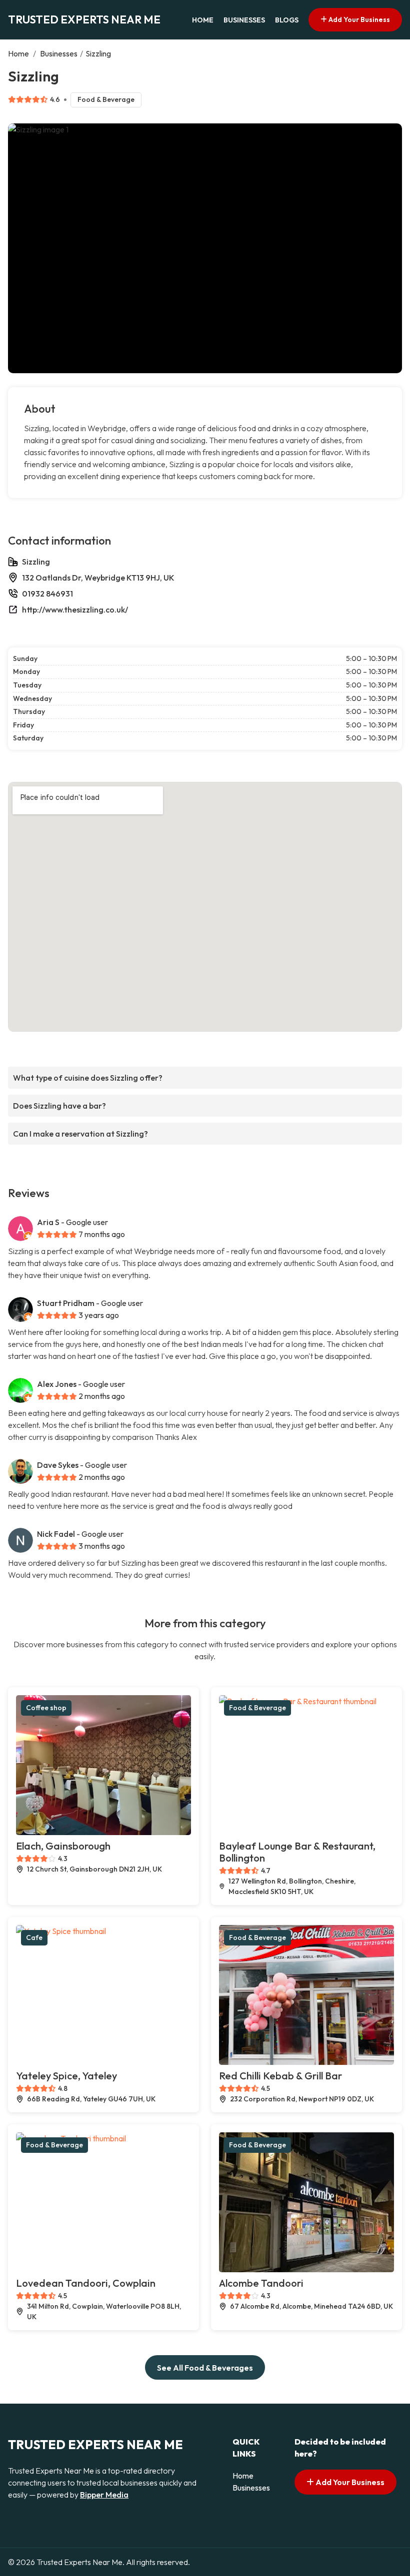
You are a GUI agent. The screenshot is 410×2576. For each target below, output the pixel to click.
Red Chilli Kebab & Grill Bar (280, 2076)
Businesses (244, 20)
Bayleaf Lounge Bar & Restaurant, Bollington (297, 1852)
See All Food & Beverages (205, 2368)
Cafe (34, 1937)
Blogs (287, 20)
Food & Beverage (106, 99)
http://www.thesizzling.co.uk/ (75, 610)
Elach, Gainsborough (63, 1846)
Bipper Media (104, 2495)
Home (203, 20)
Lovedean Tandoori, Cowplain (86, 2283)
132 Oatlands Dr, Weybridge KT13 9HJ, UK (98, 578)
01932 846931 (47, 594)
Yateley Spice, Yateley (66, 2076)
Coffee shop (46, 1708)
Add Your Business (358, 19)
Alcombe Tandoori (261, 2283)
